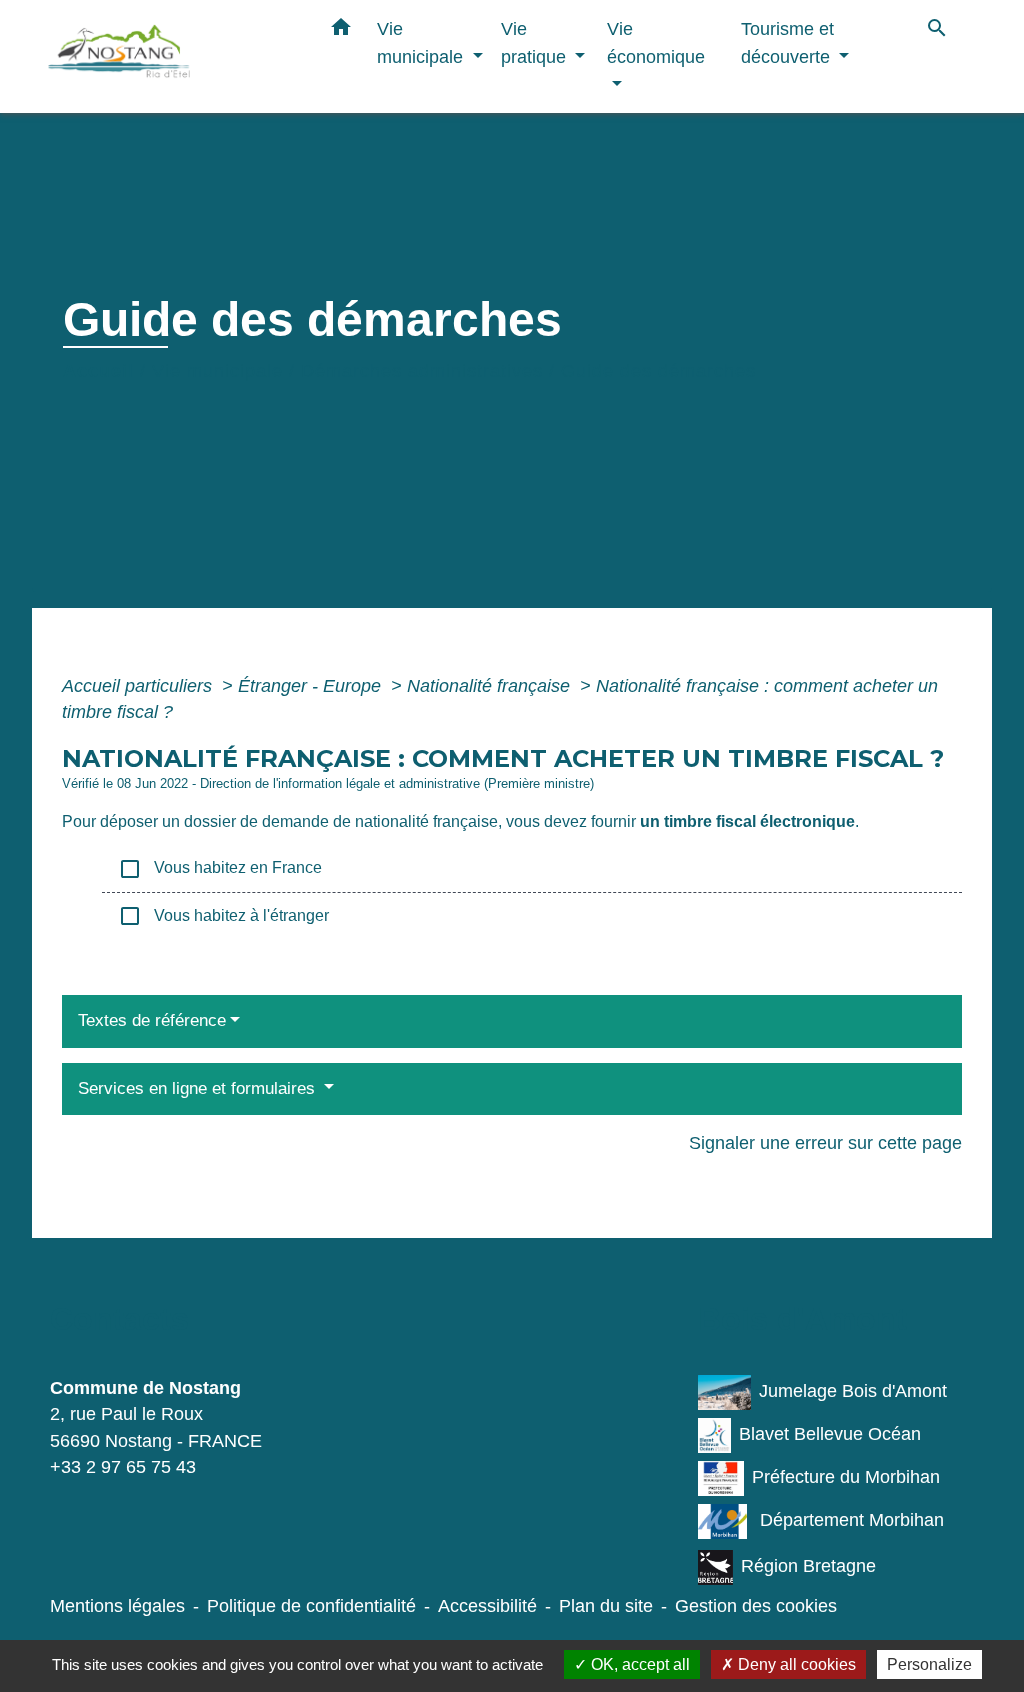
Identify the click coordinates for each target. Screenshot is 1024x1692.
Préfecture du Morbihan (846, 1477)
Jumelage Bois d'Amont (853, 1391)
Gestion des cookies (756, 1606)
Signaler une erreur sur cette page (825, 1143)
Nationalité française (491, 686)
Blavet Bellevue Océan (830, 1434)
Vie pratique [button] (536, 42)
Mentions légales (117, 1606)
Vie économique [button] (656, 42)
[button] (341, 31)
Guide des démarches (658, 371)
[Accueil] (172, 56)
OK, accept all (638, 1664)
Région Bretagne (808, 1566)
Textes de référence (152, 1020)
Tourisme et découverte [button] (788, 42)
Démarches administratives (422, 371)
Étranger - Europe (312, 686)
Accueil (98, 371)
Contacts (119, 1319)
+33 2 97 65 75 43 (123, 1467)
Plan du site (606, 1606)
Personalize (929, 1664)
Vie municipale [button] (422, 42)
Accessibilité (487, 1606)
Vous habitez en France (220, 869)
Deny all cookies (795, 1664)
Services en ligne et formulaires (199, 1088)
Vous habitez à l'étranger (223, 916)
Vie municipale (217, 371)
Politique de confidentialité (311, 1606)
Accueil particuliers (139, 686)
